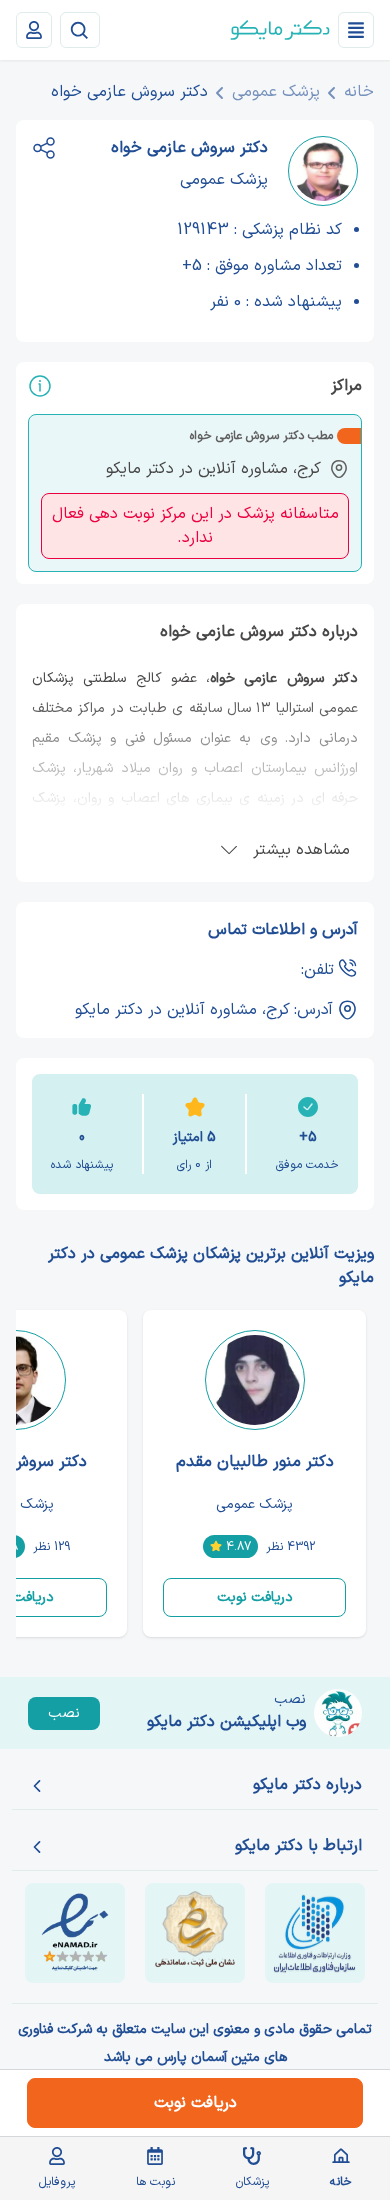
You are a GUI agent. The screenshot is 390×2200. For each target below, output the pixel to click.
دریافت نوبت (255, 1597)
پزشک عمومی (276, 92)
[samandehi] (195, 1933)
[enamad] (75, 1933)
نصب (64, 1713)
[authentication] (34, 30)
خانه (359, 92)
